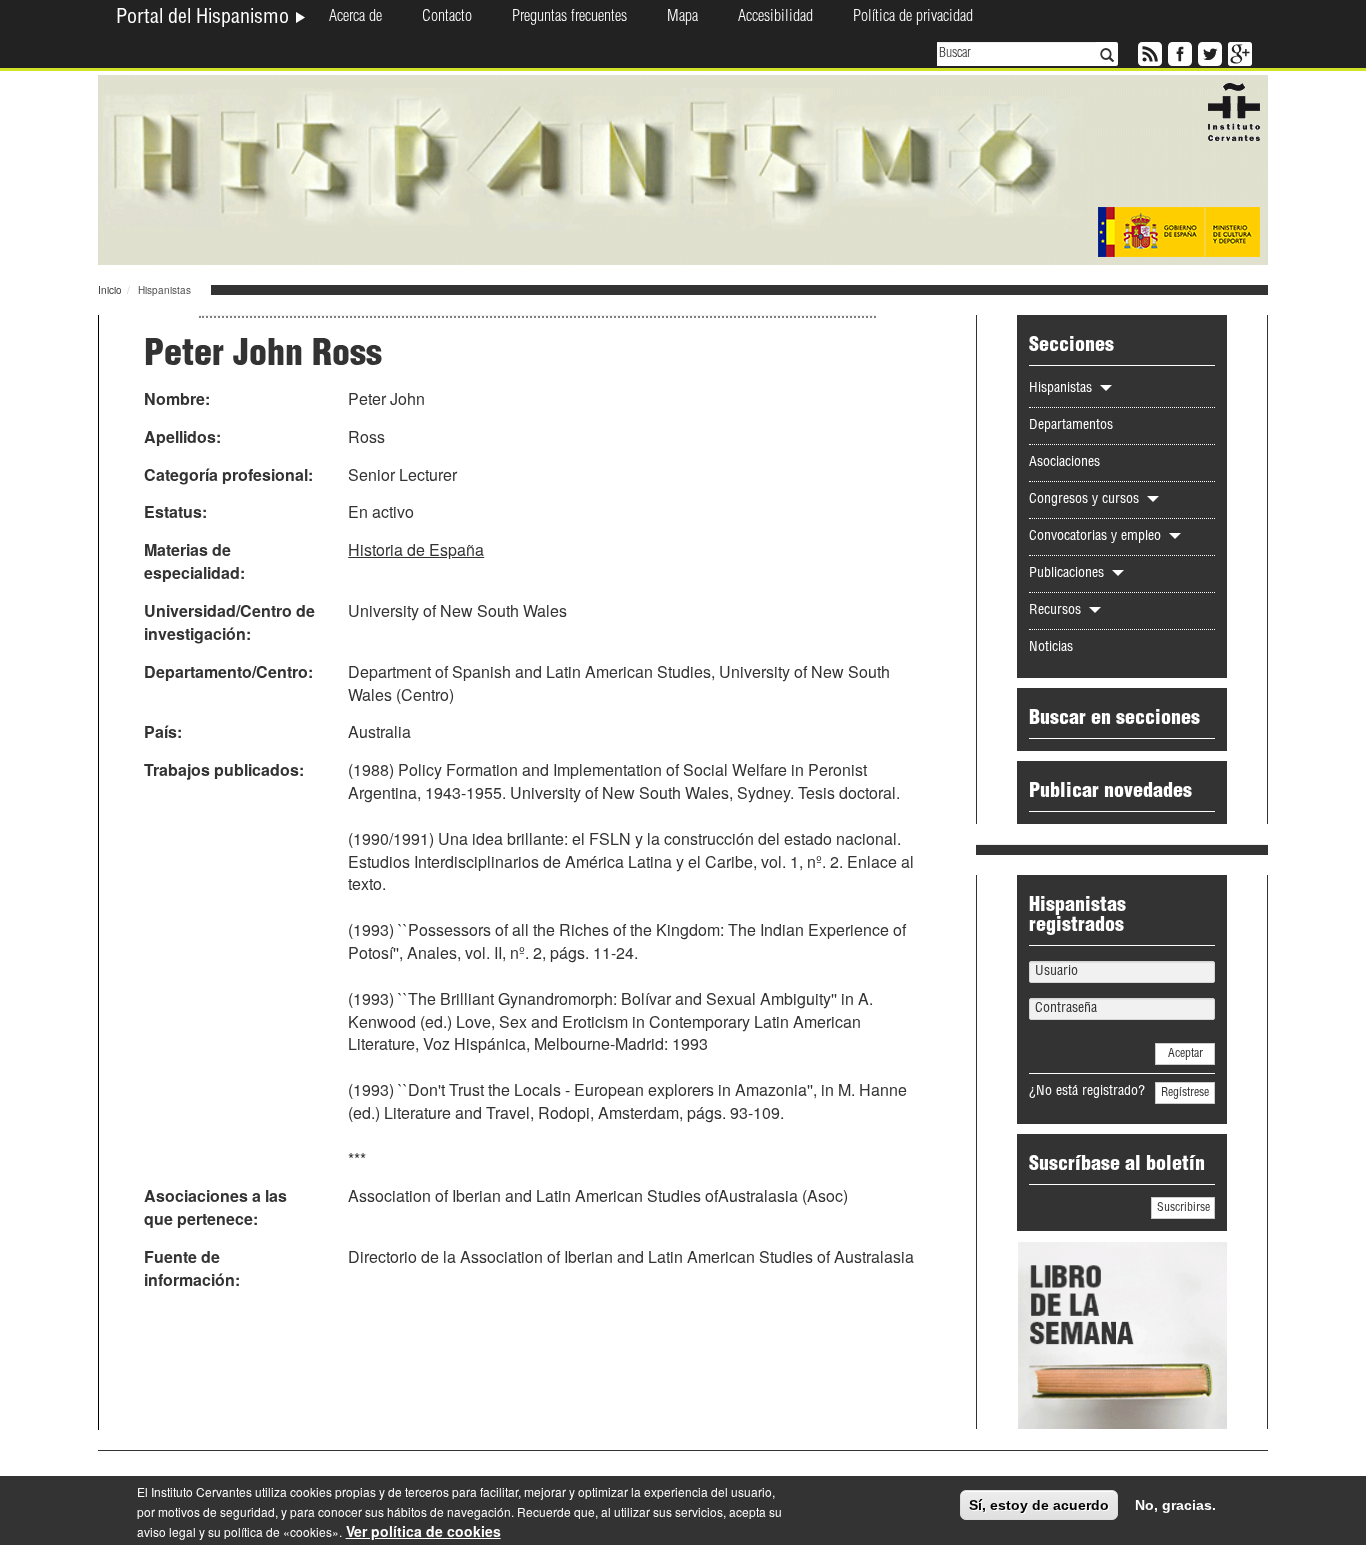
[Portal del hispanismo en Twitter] (1208, 52)
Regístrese (1185, 1093)
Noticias (1051, 648)
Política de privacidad (913, 18)
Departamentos (1071, 426)
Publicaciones (1068, 574)
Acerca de (355, 18)
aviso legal (166, 1531)
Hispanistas (1062, 389)
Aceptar (1185, 1054)
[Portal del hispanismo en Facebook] (1178, 52)
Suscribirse (1183, 1208)
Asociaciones (1064, 463)
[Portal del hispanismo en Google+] (1238, 52)
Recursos (1057, 611)
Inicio (110, 290)
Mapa (682, 18)
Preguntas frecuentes (569, 18)
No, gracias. (1175, 1505)
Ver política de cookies (423, 1531)
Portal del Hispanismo (205, 19)
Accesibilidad (775, 18)
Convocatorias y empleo (1097, 537)
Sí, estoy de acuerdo (1039, 1505)
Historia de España (416, 549)
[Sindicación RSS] (1148, 52)
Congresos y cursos (1086, 500)
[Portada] (683, 168)
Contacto (447, 18)
